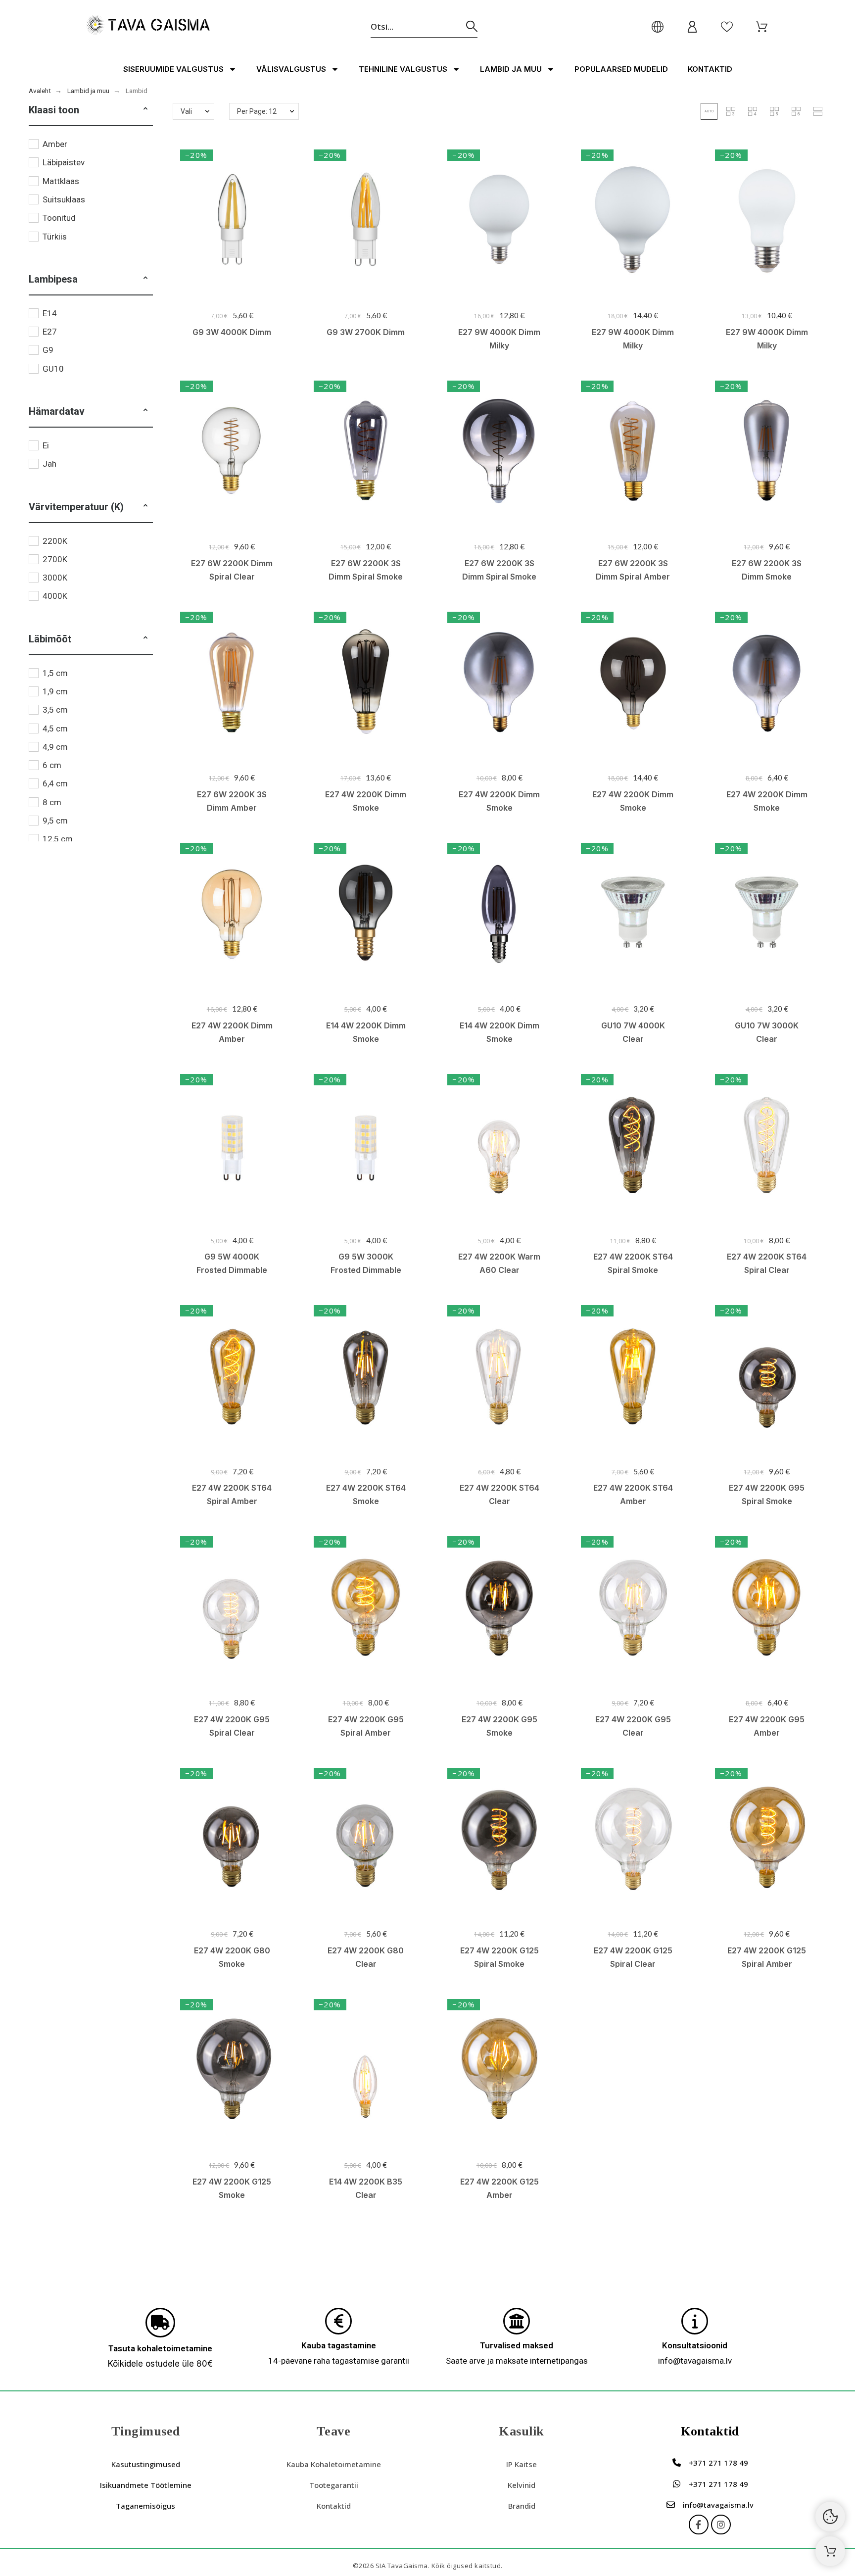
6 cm (52, 765)
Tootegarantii (334, 2485)
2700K (55, 559)
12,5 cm (58, 839)
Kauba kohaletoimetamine (334, 2464)
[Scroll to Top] (830, 2551)
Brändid (522, 2506)
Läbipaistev (64, 162)
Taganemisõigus (145, 2506)
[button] (145, 110)
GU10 (53, 369)
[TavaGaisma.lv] (148, 26)
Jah (49, 464)
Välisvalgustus (291, 69)
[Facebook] (699, 2525)
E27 (50, 332)
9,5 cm (55, 821)
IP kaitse (522, 2464)
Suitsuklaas (64, 199)
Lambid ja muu (511, 69)
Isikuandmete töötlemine (146, 2485)
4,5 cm (55, 729)
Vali (186, 111)
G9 (48, 350)
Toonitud (59, 218)
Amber (55, 144)
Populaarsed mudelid (621, 69)
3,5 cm (55, 710)
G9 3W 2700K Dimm (366, 332)
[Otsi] (472, 26)
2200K (55, 541)
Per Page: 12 (257, 111)
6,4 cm (55, 783)
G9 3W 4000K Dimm (232, 332)
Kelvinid (522, 2485)
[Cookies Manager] (830, 2517)
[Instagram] (721, 2525)
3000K (55, 578)
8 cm (52, 802)
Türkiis (55, 237)
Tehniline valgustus (403, 69)
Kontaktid (710, 69)
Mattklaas (61, 181)
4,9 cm (55, 747)
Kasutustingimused (146, 2464)
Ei (46, 445)
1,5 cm (55, 673)
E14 (50, 313)
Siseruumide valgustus (173, 69)
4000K (55, 596)
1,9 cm (55, 691)
